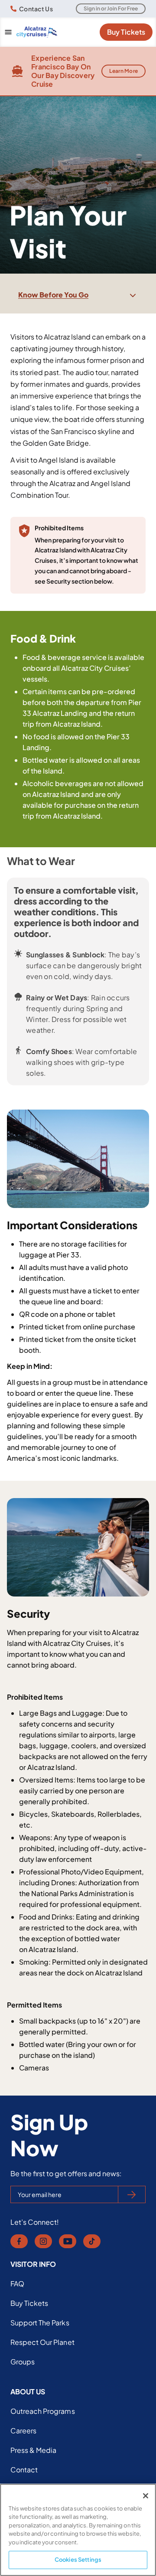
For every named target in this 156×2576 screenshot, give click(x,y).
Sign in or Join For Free (111, 8)
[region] (78, 2530)
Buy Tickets (126, 32)
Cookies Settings (78, 2560)
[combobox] (78, 295)
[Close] (146, 2496)
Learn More (124, 71)
